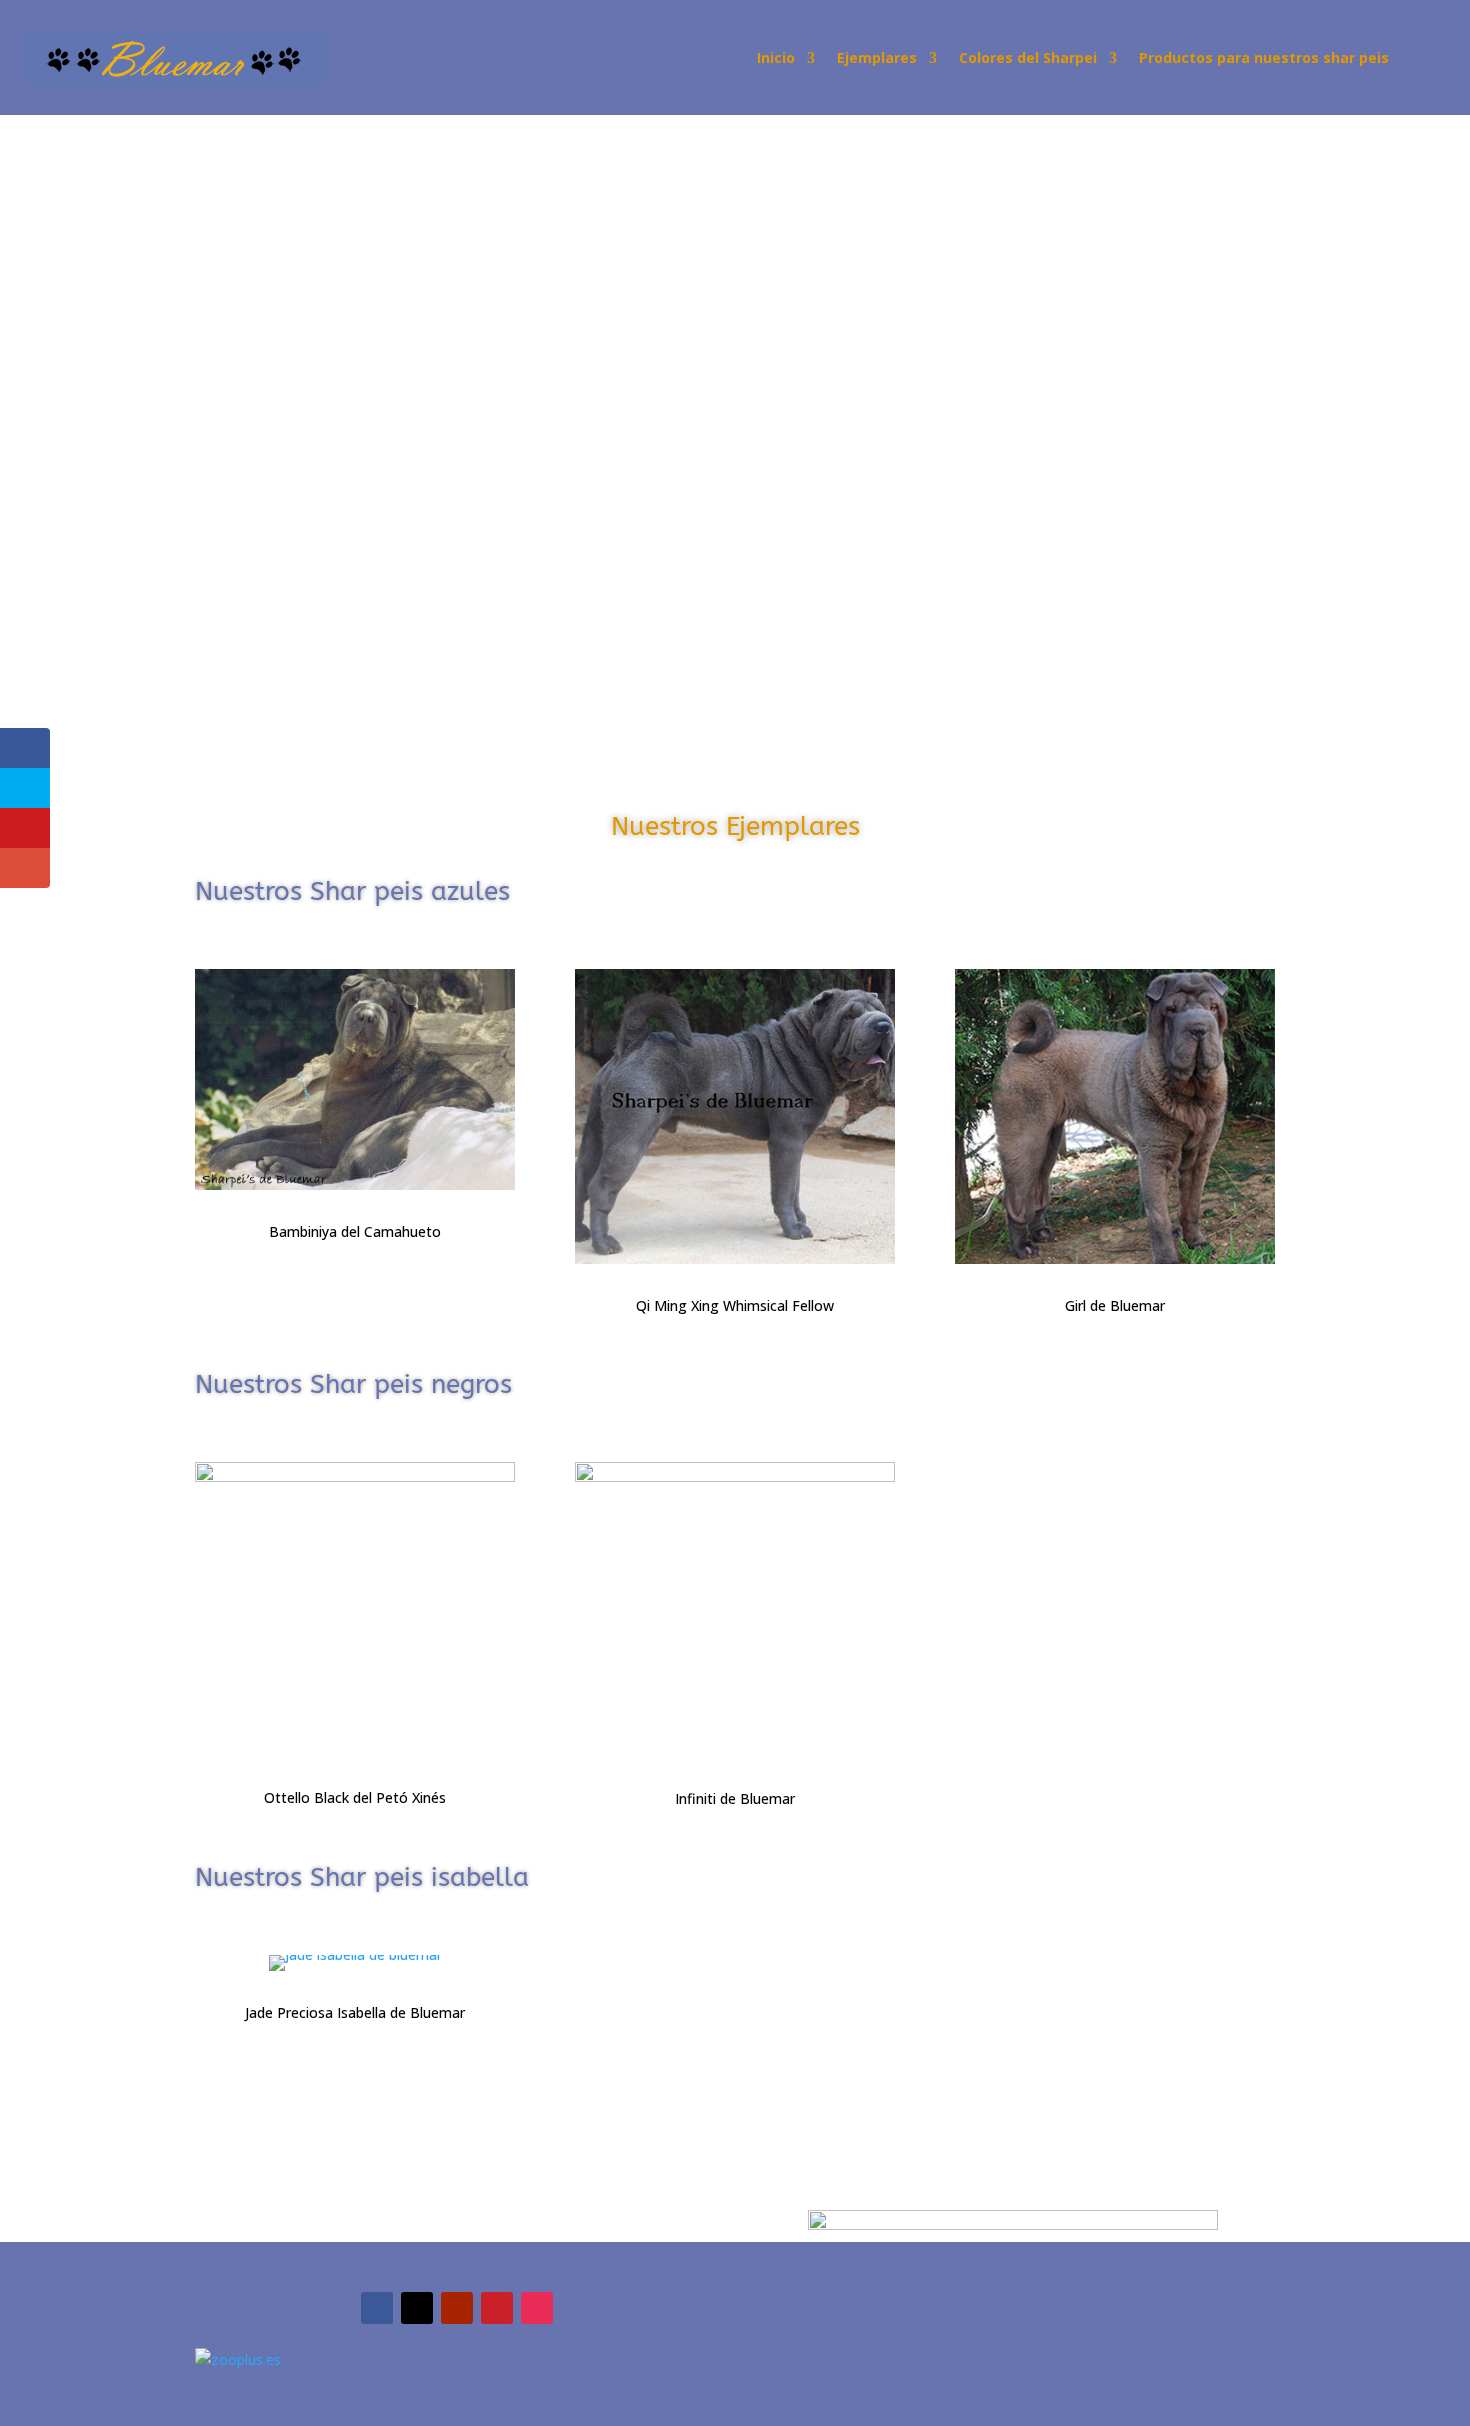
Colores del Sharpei (1028, 59)
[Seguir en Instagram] (537, 2308)
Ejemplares (877, 59)
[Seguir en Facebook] (377, 2308)
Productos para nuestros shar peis (1264, 59)
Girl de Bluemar (1115, 1305)
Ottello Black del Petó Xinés (355, 1797)
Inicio (776, 59)
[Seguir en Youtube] (457, 2308)
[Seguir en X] (417, 2308)
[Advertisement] (600, 263)
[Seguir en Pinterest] (497, 2308)
